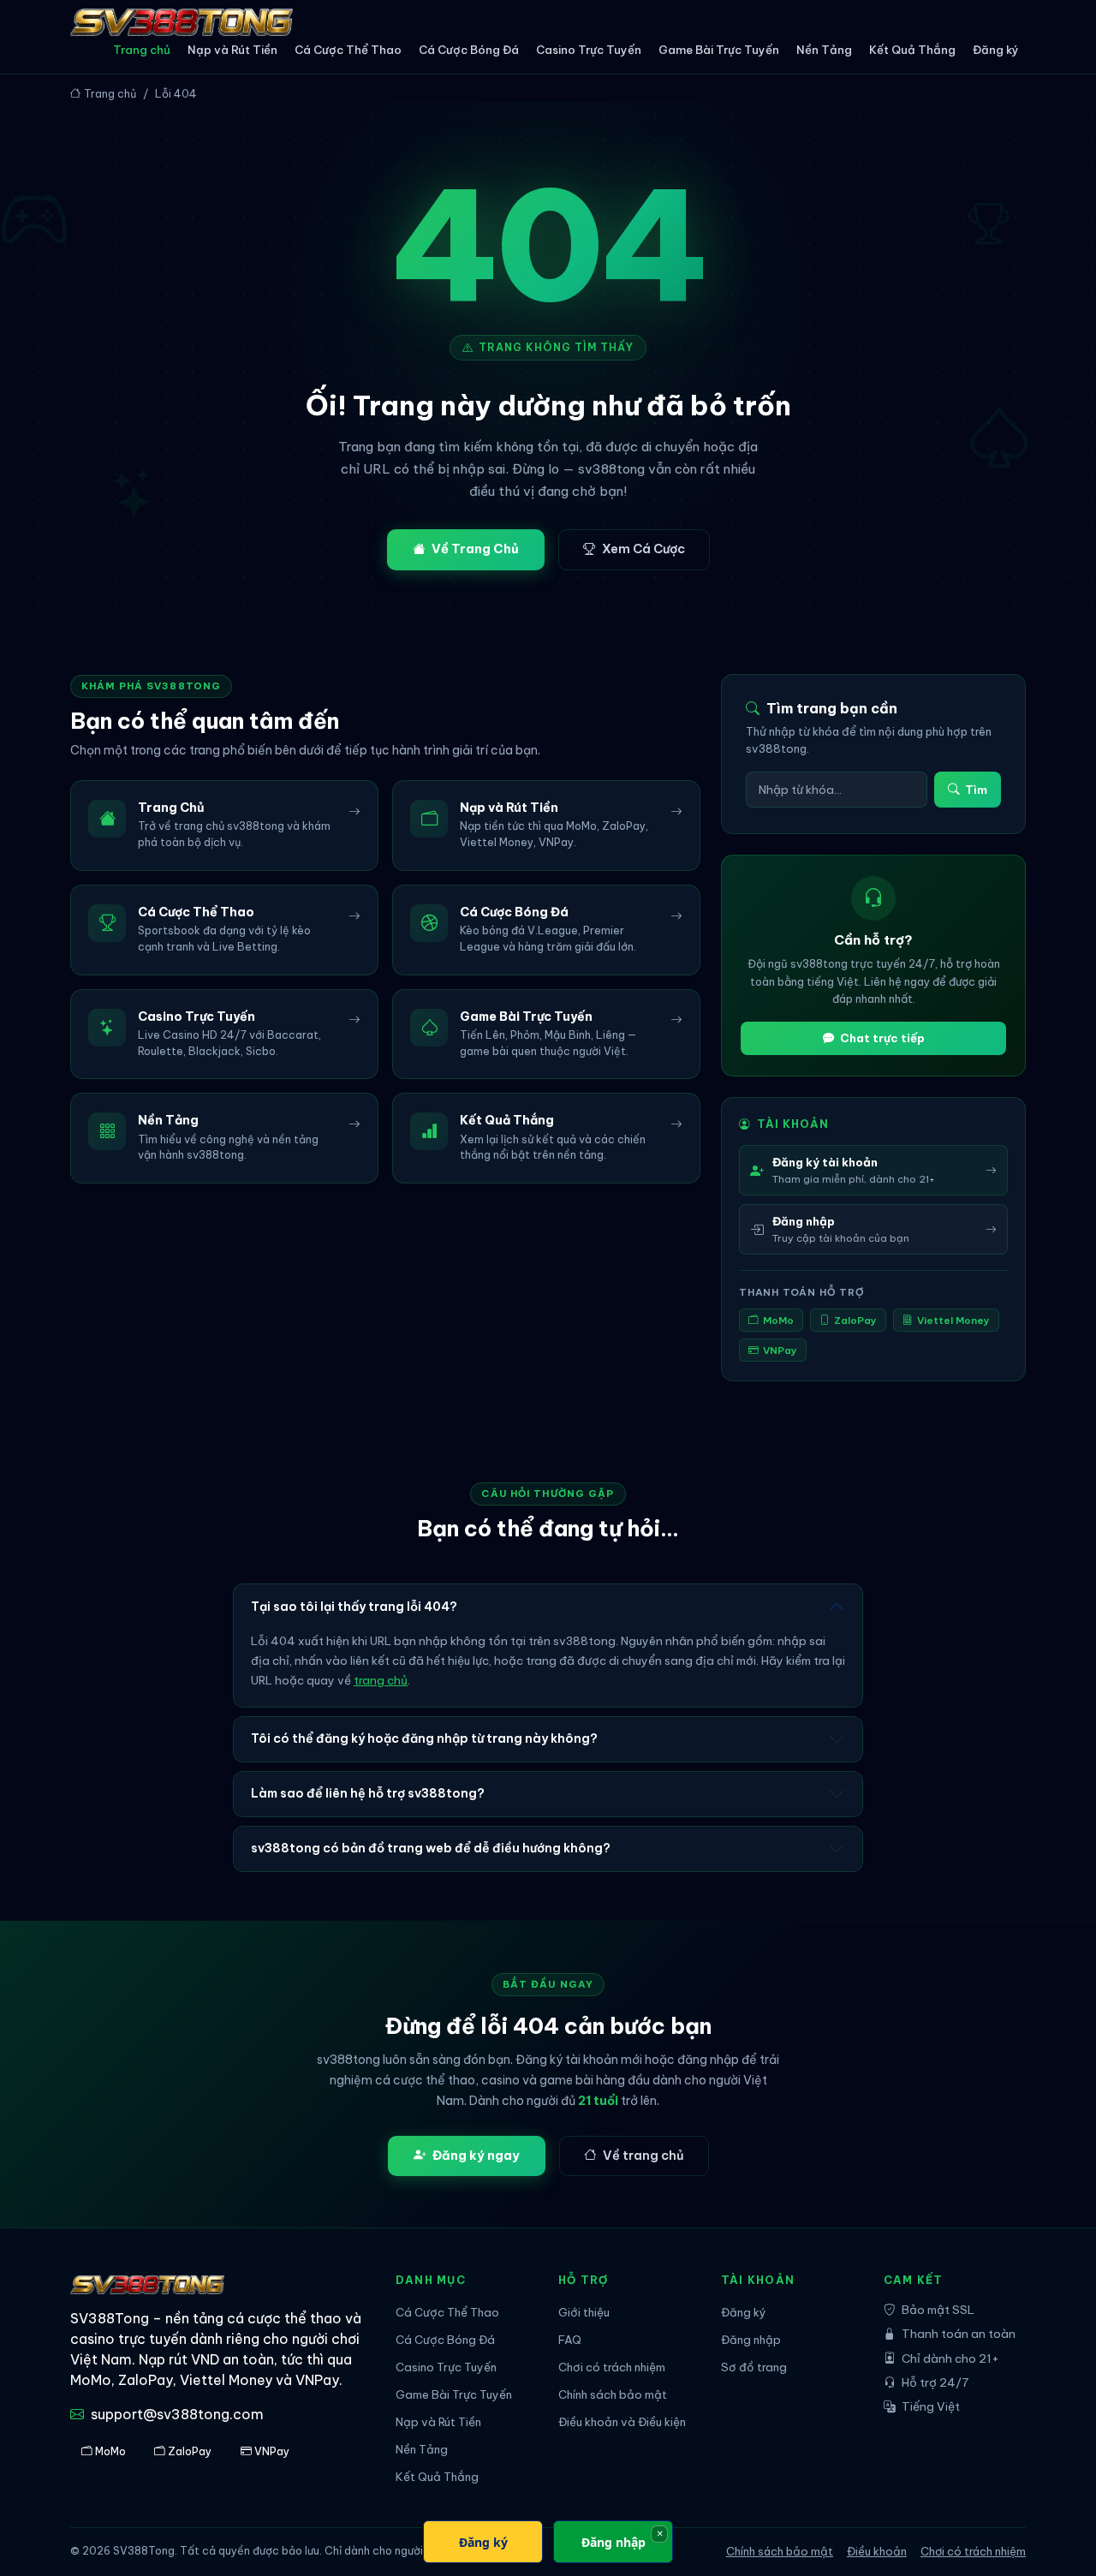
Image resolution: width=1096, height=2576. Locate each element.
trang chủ (381, 1681)
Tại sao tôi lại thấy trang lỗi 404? (354, 1607)
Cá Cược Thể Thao (348, 50)
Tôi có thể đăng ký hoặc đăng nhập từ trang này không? (424, 1738)
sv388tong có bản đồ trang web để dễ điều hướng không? (431, 1848)
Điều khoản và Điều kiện (622, 2422)
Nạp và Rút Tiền (232, 50)
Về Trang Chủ (475, 549)
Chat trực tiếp (882, 1038)
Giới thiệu (584, 2313)
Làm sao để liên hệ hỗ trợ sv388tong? (368, 1793)
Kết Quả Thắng (912, 50)
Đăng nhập (751, 2340)
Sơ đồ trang (754, 2367)
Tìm (976, 790)
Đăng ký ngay (476, 2156)
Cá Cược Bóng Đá (469, 50)
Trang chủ (142, 50)
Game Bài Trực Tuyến (719, 50)
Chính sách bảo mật (613, 2395)
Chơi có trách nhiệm (612, 2367)
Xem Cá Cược (643, 549)
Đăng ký (996, 50)
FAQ (570, 2340)
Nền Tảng (824, 50)
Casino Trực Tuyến (589, 50)
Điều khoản (877, 2551)
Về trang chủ (643, 2156)
